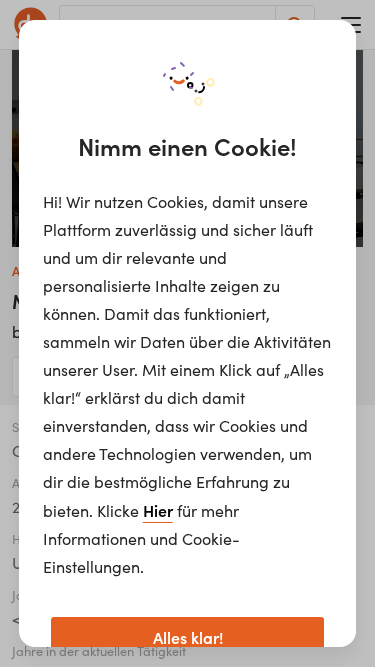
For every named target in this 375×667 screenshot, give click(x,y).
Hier (158, 510)
